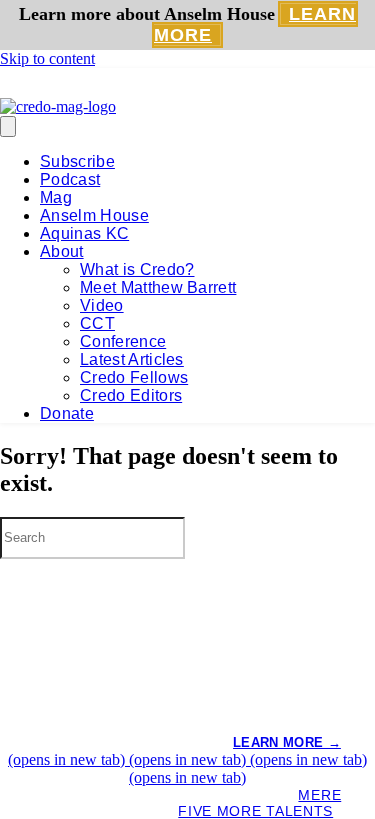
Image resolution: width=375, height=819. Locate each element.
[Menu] (8, 126)
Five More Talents (255, 811)
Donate (67, 413)
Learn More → (287, 742)
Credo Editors (131, 395)
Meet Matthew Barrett (158, 287)
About (62, 251)
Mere (319, 795)
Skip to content (47, 58)
